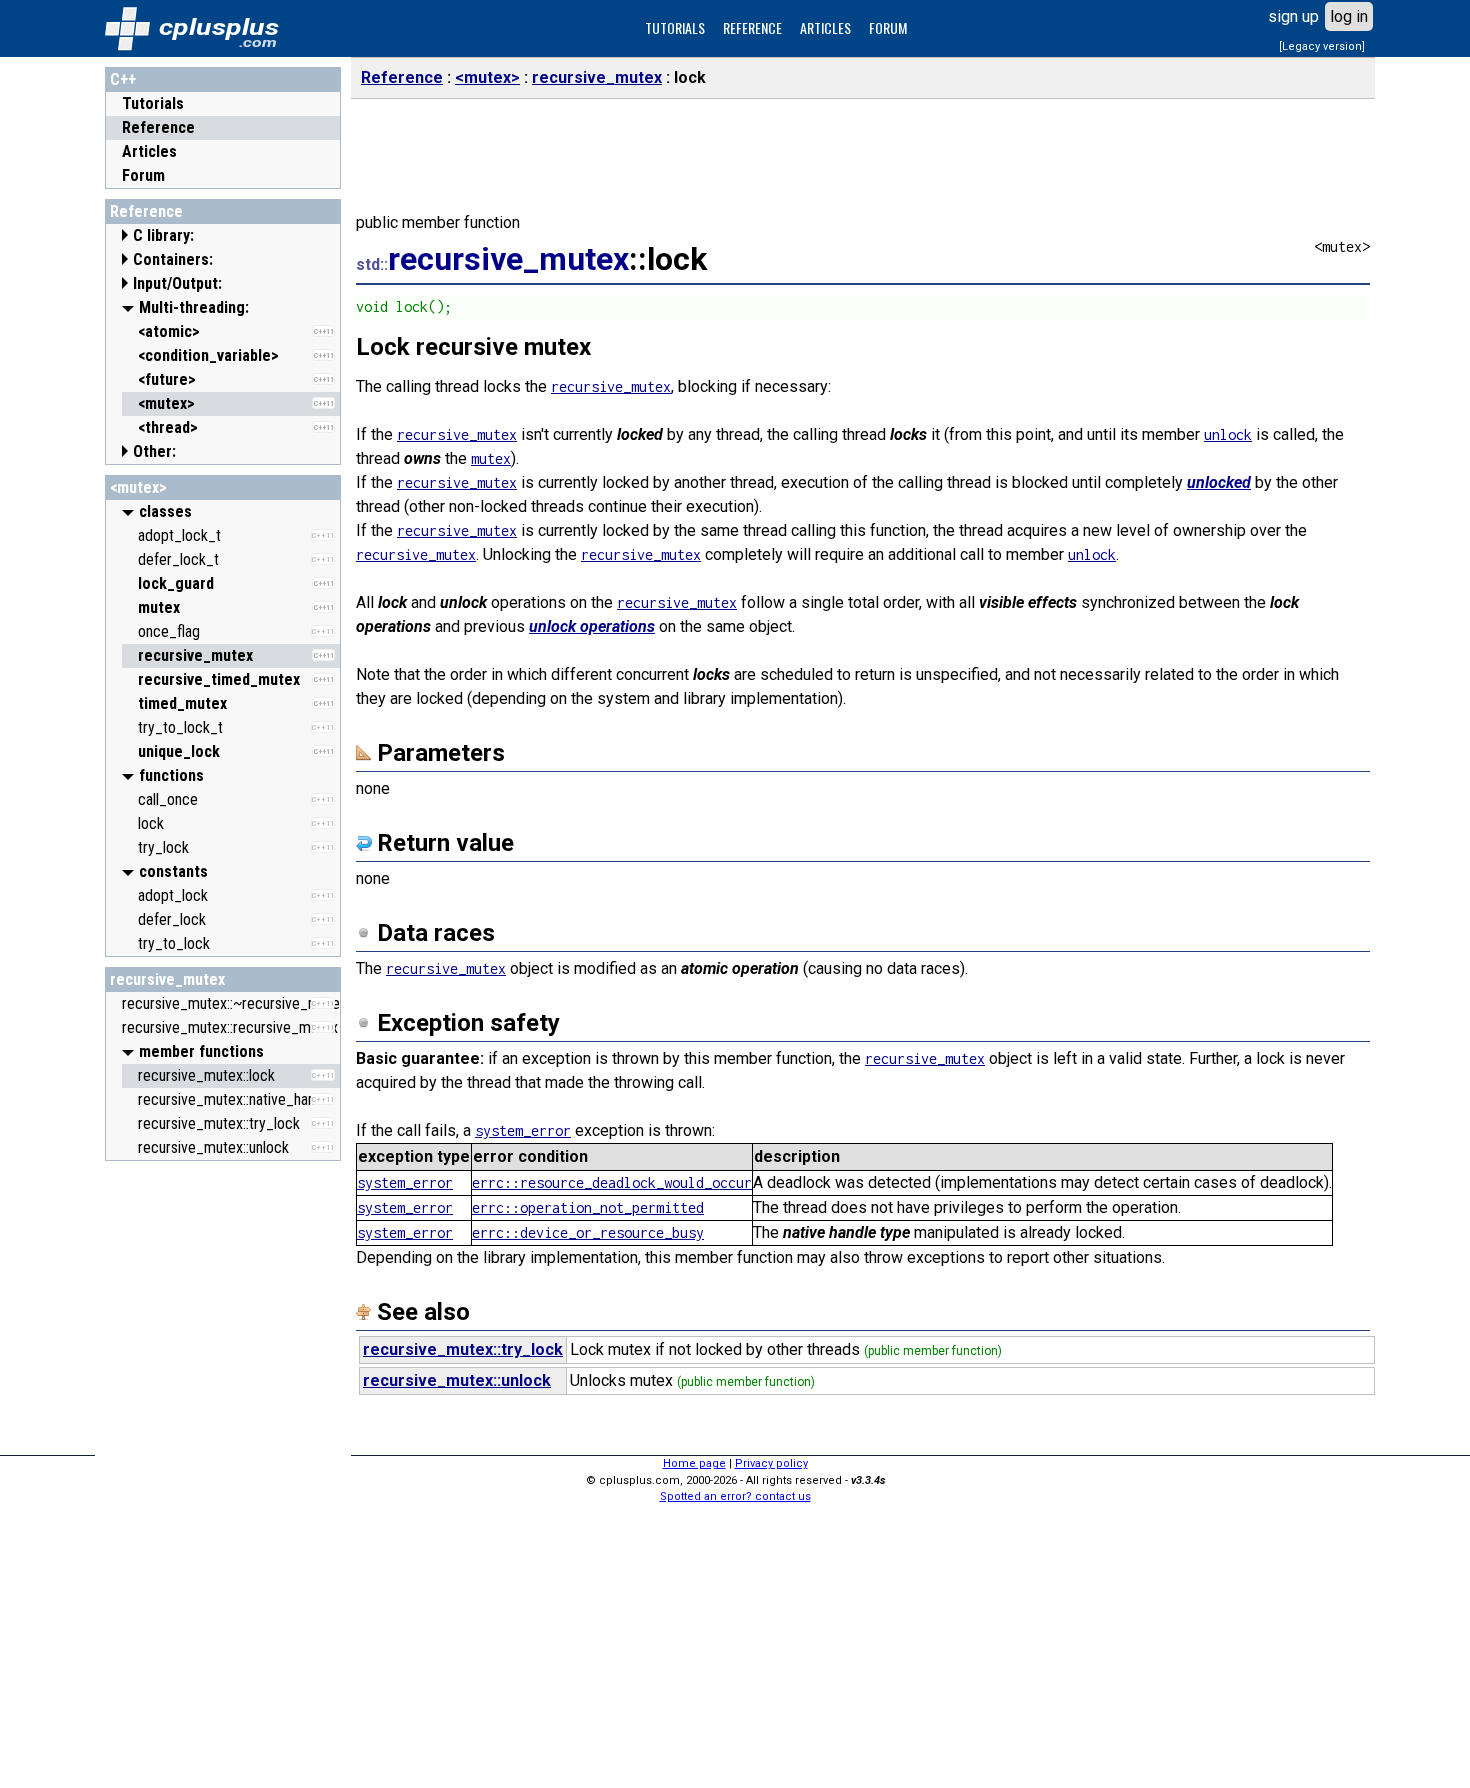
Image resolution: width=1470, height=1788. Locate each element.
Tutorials (153, 103)
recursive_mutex (167, 979)
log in (1349, 16)
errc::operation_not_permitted (588, 1207)
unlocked (1219, 482)
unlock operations (592, 626)
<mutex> (138, 487)
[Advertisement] (223, 1471)
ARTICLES (825, 27)
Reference (158, 127)
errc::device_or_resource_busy (588, 1232)
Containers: (173, 259)
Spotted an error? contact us (735, 1496)
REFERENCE (752, 27)
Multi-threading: (194, 307)
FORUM (888, 27)
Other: (154, 451)
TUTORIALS (675, 27)
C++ (123, 79)
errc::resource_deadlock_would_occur (612, 1182)
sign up (1293, 16)
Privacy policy (771, 1463)
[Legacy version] (1322, 46)
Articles (149, 151)
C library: (163, 235)
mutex (491, 458)
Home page (694, 1463)
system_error (523, 1130)
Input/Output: (177, 283)
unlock (1228, 434)
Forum (143, 175)
